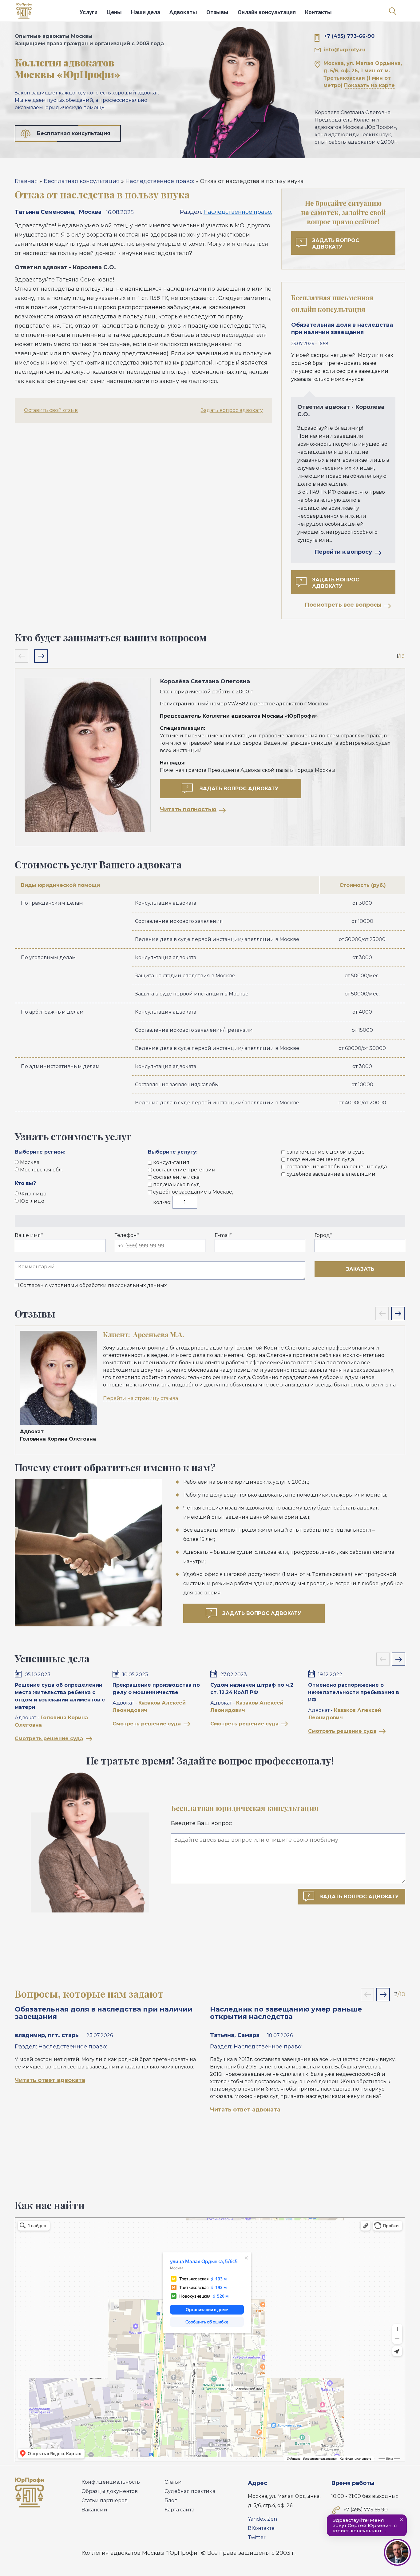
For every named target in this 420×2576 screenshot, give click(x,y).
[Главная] (24, 12)
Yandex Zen (262, 2519)
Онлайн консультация (267, 12)
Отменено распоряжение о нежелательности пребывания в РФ (354, 1692)
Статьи (173, 2482)
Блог (171, 2500)
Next (41, 656)
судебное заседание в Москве (193, 1192)
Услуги (89, 12)
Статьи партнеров (105, 2500)
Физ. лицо (33, 1194)
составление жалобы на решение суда (337, 1167)
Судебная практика (190, 2491)
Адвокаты (183, 12)
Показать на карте (369, 85)
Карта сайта (179, 2510)
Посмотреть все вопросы (343, 605)
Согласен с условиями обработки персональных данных (93, 1285)
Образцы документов (110, 2491)
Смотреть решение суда (49, 1739)
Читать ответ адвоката (50, 2080)
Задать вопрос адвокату (232, 410)
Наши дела (146, 12)
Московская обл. (41, 1170)
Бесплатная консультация (74, 133)
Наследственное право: (160, 181)
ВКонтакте (261, 2528)
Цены (114, 12)
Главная (26, 181)
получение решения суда (320, 1159)
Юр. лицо (32, 1201)
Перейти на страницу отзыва (141, 1398)
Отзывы (217, 12)
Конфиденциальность (111, 2482)
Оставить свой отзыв (51, 410)
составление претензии (184, 1170)
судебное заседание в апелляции (331, 1174)
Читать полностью (188, 809)
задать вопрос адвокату (239, 789)
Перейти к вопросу (343, 552)
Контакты (318, 12)
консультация (171, 1162)
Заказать (360, 1269)
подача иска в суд (177, 1184)
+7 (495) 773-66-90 (349, 36)
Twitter (257, 2537)
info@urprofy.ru (345, 50)
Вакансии (94, 2510)
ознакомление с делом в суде (326, 1152)
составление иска (176, 1177)
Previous (22, 656)
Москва (30, 1162)
